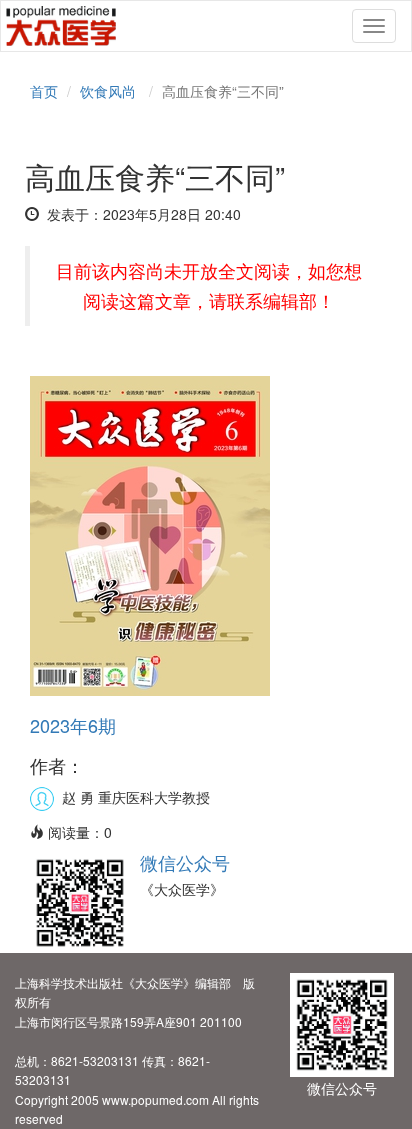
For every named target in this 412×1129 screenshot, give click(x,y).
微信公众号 (185, 862)
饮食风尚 (108, 91)
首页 (44, 91)
